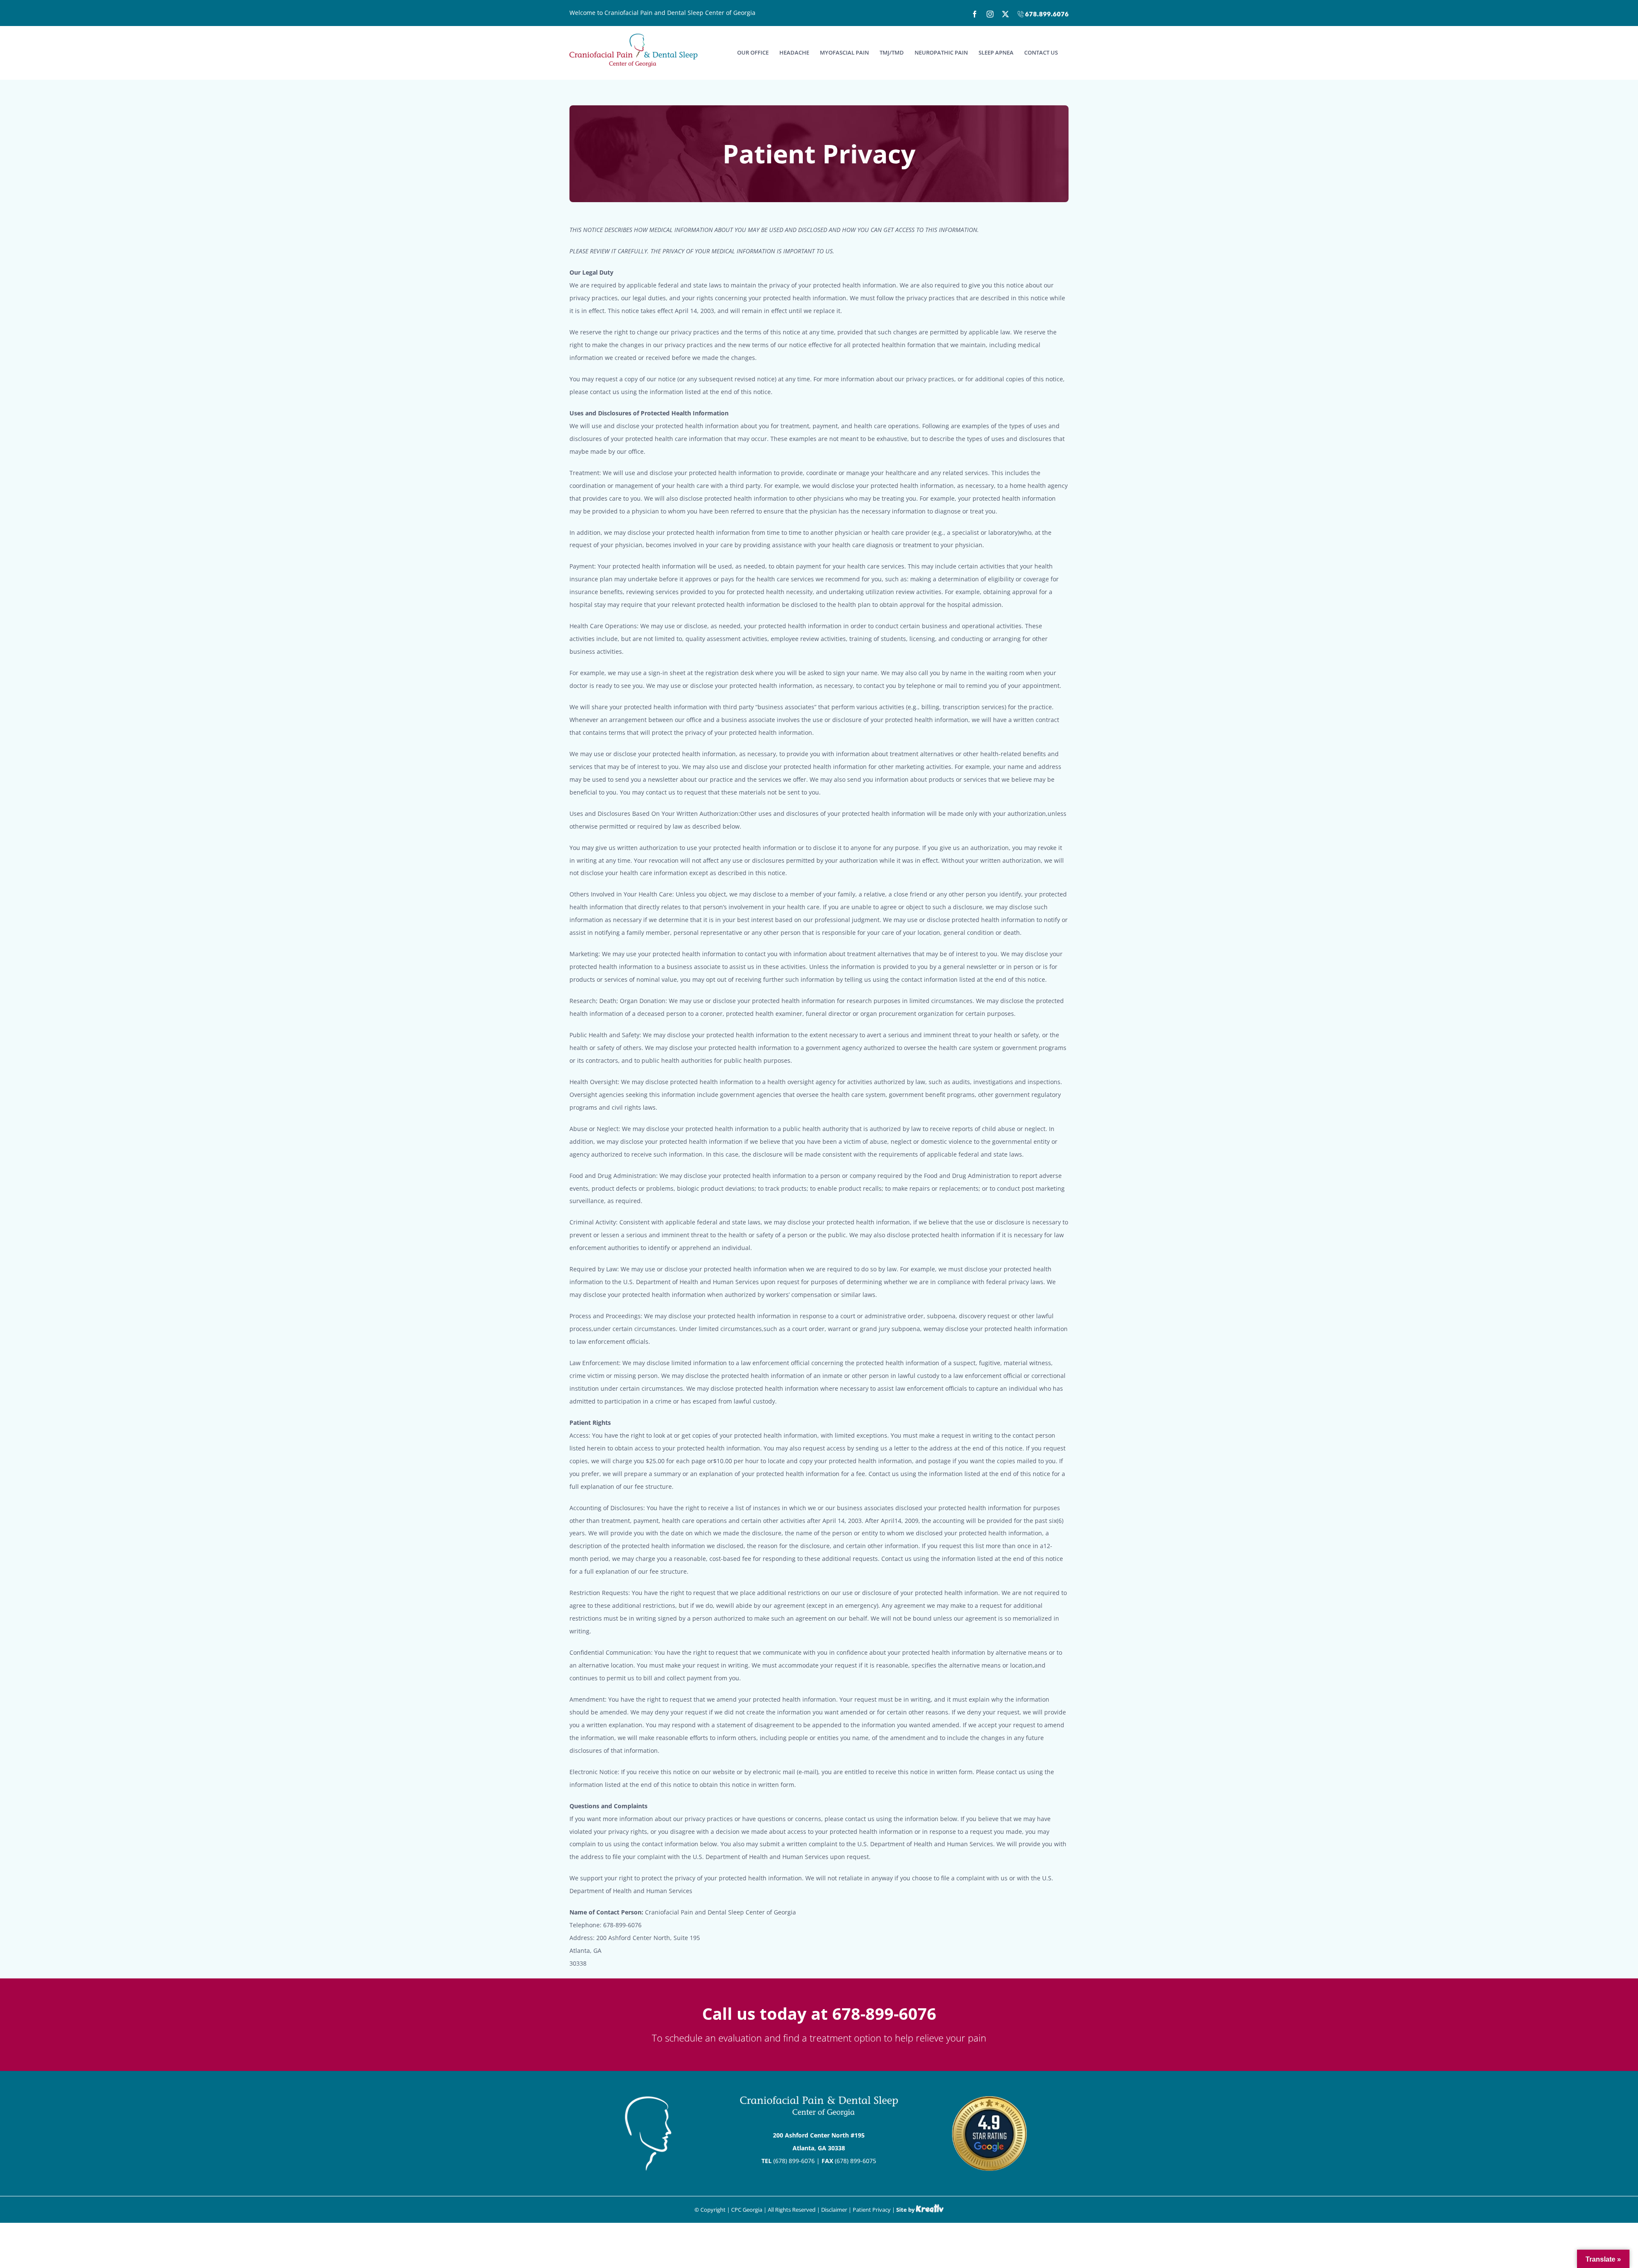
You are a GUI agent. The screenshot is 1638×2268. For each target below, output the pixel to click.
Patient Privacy (872, 2210)
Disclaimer (834, 2210)
